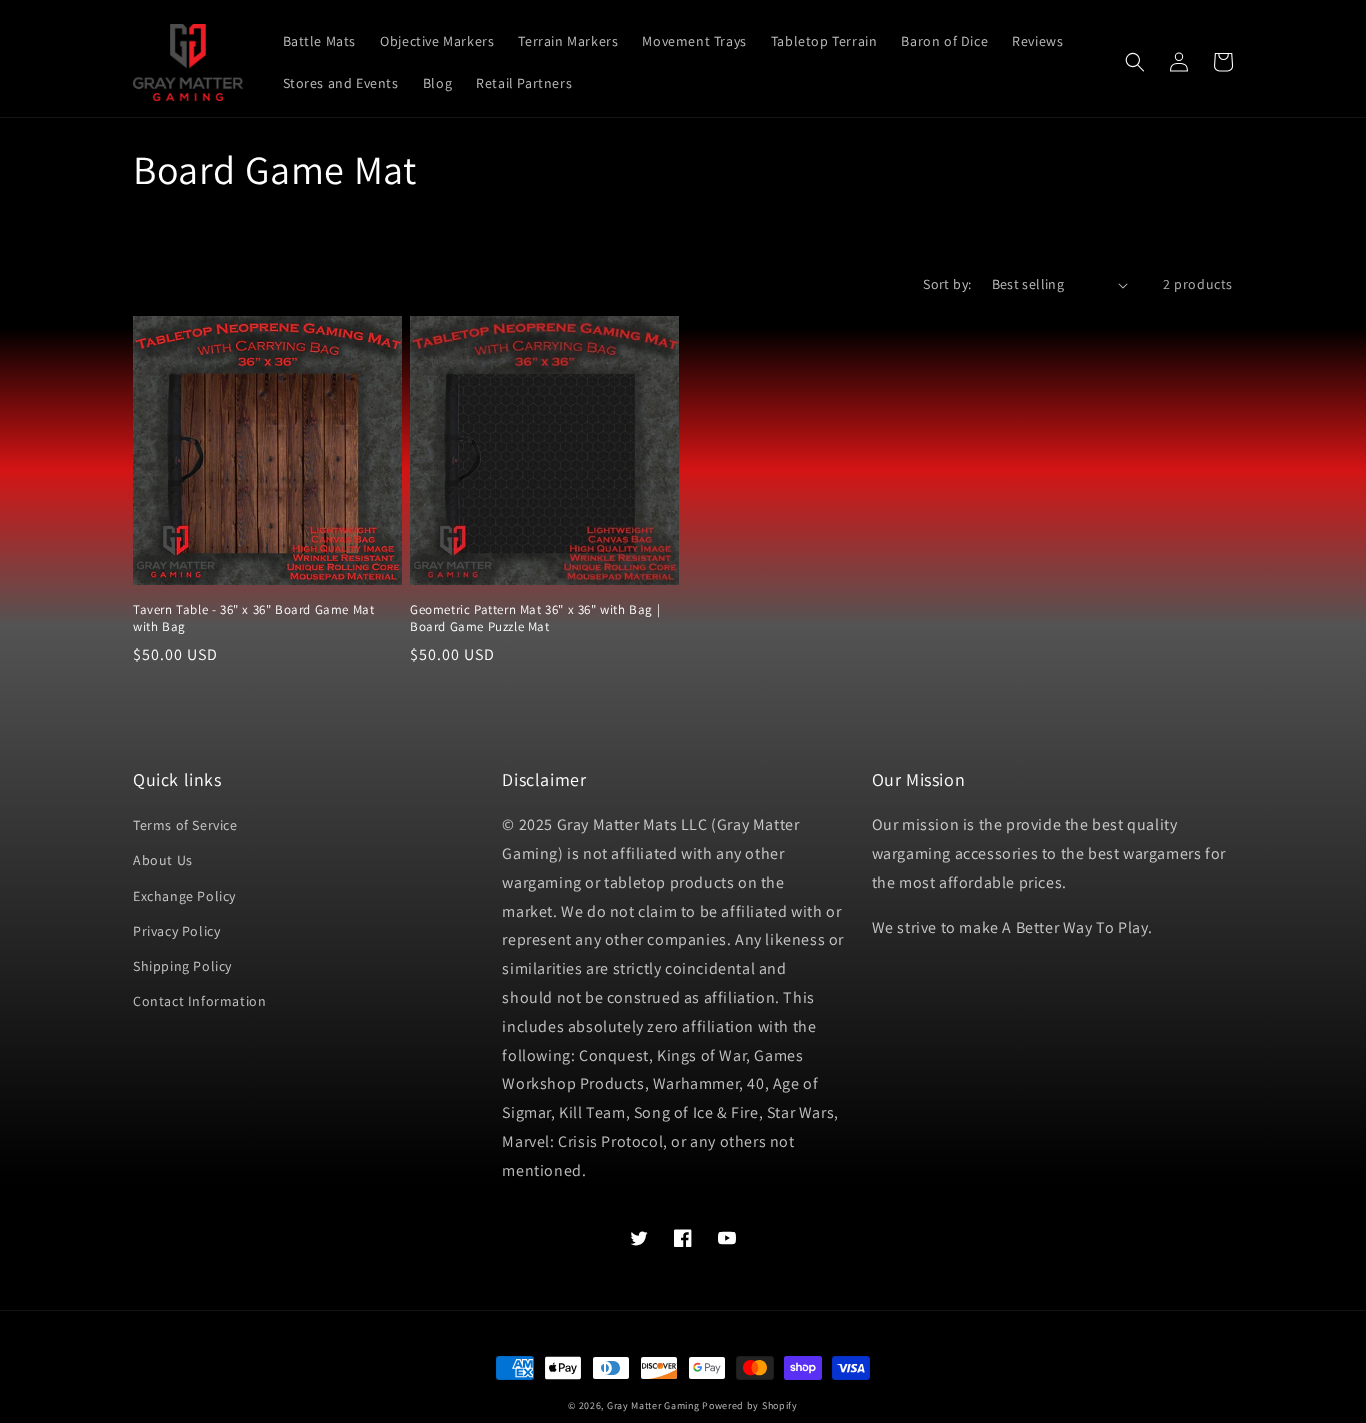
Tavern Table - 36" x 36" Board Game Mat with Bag (253, 618)
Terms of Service (185, 825)
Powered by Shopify (750, 1405)
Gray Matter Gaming (653, 1405)
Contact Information (199, 1001)
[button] (1135, 62)
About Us (163, 860)
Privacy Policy (176, 931)
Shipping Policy (182, 966)
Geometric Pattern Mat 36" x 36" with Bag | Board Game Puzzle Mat (535, 618)
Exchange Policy (184, 896)
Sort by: (947, 284)
